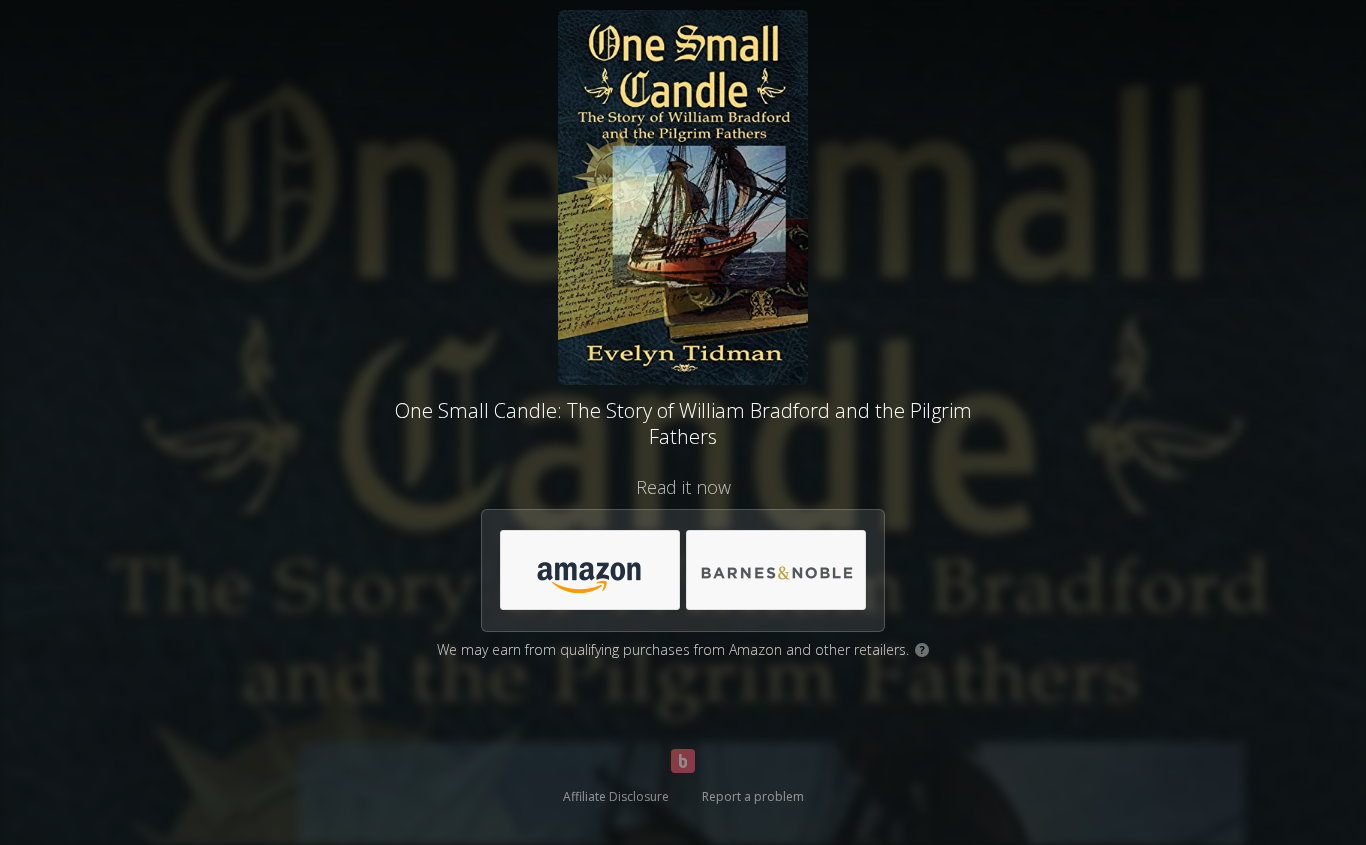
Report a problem (753, 796)
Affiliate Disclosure (616, 796)
